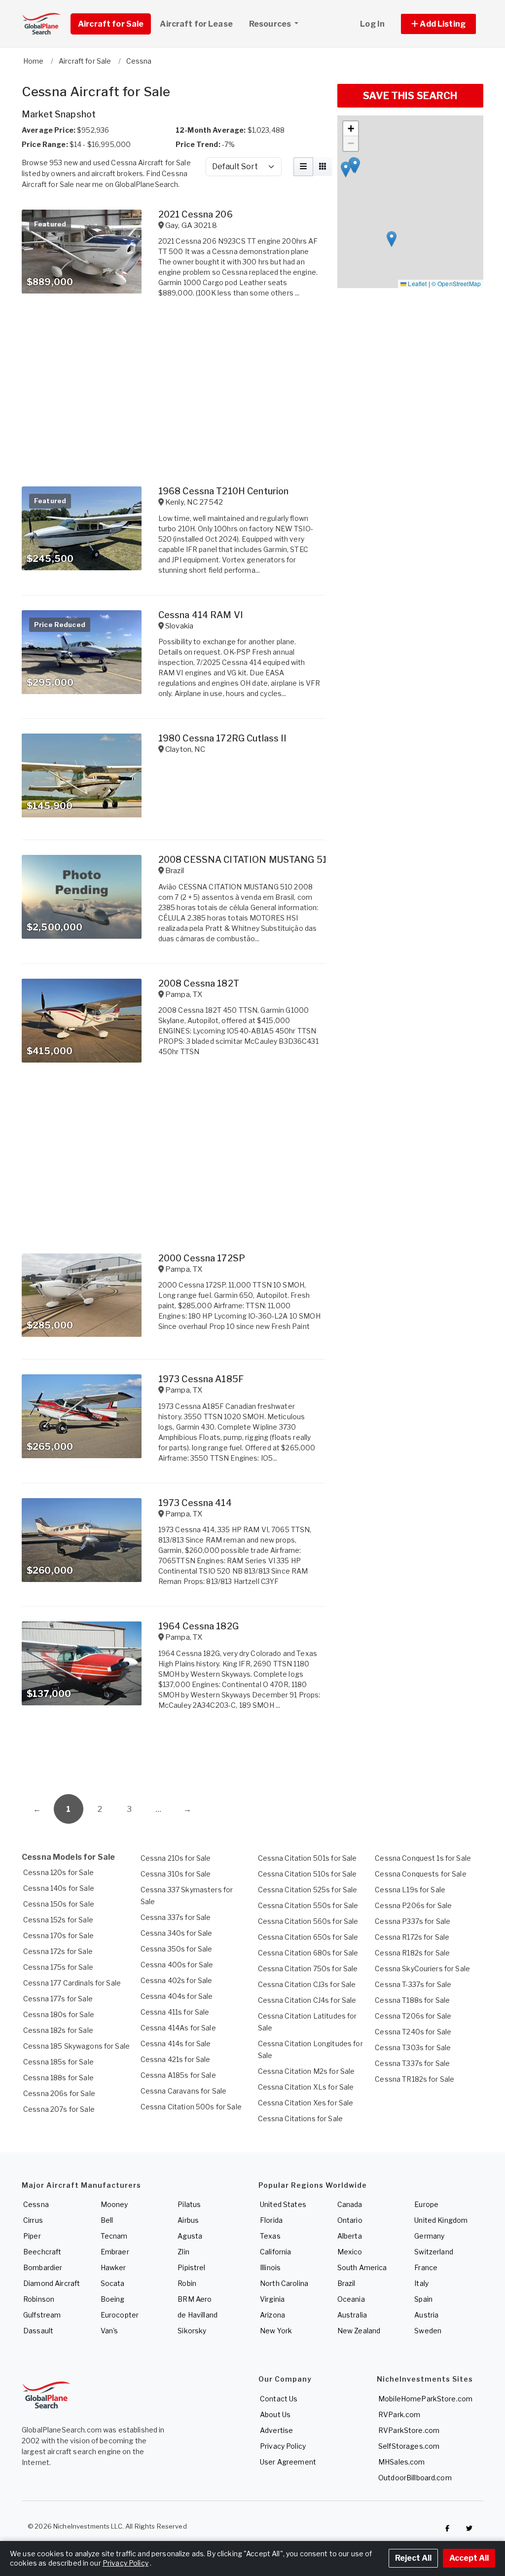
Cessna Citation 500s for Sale (191, 2107)
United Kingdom (441, 2220)
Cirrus (33, 2220)
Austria (426, 2315)
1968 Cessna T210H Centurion (224, 491)
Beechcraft (42, 2252)
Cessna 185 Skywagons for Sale (76, 2046)
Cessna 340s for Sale (177, 1933)
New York (276, 2331)
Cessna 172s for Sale (58, 1951)
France (426, 2267)
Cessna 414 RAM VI (201, 615)
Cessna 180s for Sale (59, 2014)
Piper (32, 2236)
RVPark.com (399, 2414)
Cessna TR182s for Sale (415, 2079)
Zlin (183, 2252)
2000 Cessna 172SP (202, 1258)
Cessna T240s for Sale (413, 2032)
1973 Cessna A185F (201, 1379)
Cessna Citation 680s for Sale (308, 1953)
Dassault (38, 2331)
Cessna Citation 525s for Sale (308, 1890)
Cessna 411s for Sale (175, 2012)
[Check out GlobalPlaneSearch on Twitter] (469, 2529)
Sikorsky (192, 2331)
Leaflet (416, 283)
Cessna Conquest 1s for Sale (423, 1858)
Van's (109, 2331)
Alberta (350, 2236)
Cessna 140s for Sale (59, 1888)
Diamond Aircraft (52, 2283)
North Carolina (284, 2283)
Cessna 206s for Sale (59, 2093)
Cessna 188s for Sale (58, 2078)
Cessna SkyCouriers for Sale (422, 1969)
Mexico (350, 2252)
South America (362, 2267)
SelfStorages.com (409, 2446)
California (275, 2252)
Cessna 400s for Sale (177, 1965)
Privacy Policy (283, 2446)
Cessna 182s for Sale (58, 2030)
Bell (107, 2220)
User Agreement (288, 2462)
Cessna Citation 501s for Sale (307, 1858)
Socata (113, 2283)
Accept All (469, 2558)
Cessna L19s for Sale (410, 1890)
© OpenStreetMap (456, 283)
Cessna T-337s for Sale (413, 1984)
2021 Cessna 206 (196, 214)
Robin (187, 2283)
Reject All (413, 2558)
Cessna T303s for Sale (413, 2047)
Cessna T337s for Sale (412, 2063)
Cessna (36, 2204)
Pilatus (189, 2204)
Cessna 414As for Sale (178, 2028)
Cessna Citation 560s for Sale (308, 1921)
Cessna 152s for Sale (58, 1920)
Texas (270, 2236)
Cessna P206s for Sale (413, 1905)
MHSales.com (402, 2462)
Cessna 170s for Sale (58, 1935)
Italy (421, 2283)
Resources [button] (271, 24)
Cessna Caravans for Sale (183, 2091)
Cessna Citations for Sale (301, 2118)
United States (283, 2204)
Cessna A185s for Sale (178, 2075)
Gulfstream (42, 2315)
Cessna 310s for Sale (176, 1874)
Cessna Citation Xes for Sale (306, 2103)
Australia (352, 2315)
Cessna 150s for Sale (59, 1904)
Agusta (190, 2236)
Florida (271, 2220)
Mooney (114, 2204)
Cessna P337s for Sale (413, 1921)
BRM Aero (195, 2299)
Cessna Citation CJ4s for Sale (307, 2000)
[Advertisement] (174, 1755)
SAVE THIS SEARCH (410, 96)
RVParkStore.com (409, 2430)
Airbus (188, 2220)
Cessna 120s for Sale (58, 1872)
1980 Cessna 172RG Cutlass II (223, 738)
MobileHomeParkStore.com (425, 2399)
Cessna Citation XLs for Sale (306, 2087)
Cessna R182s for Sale (412, 1953)
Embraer (115, 2252)
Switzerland (434, 2252)
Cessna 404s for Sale (177, 1996)
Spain (423, 2299)
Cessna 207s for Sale (59, 2109)
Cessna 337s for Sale (176, 1917)
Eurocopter (120, 2315)
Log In (372, 24)
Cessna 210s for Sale (176, 1858)
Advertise (276, 2430)
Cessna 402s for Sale (177, 1980)
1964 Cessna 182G (198, 1626)
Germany (429, 2236)
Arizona (272, 2315)
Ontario (350, 2220)
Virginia (272, 2299)
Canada (350, 2204)
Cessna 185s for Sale (58, 2062)
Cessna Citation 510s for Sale (307, 1874)
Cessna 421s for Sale (176, 2059)
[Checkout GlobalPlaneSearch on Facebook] (447, 2529)
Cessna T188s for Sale (412, 2000)
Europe (426, 2204)
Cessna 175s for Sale (58, 1967)
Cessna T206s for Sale (413, 2016)
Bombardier (43, 2267)
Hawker (113, 2267)
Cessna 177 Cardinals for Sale (72, 1983)
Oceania (351, 2299)
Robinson (39, 2299)
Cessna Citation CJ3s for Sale (307, 1984)
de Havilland (198, 2315)
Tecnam (114, 2236)
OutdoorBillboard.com (415, 2478)
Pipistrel (191, 2267)
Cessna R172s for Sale (412, 1937)
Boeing (113, 2299)
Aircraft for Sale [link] (111, 24)
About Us (275, 2414)
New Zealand (359, 2331)
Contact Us (279, 2399)
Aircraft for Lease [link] (196, 24)
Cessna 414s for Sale (176, 2043)
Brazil (346, 2283)
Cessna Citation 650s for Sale (308, 1937)
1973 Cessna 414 (195, 1503)
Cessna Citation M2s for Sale (307, 2071)
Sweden (428, 2331)
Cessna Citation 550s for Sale (308, 1905)
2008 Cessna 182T (199, 983)
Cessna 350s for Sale (177, 1949)
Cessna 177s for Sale (58, 1999)
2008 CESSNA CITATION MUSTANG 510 (246, 860)
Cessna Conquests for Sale (421, 1874)
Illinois (270, 2267)
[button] (438, 24)
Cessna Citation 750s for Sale (308, 1969)
